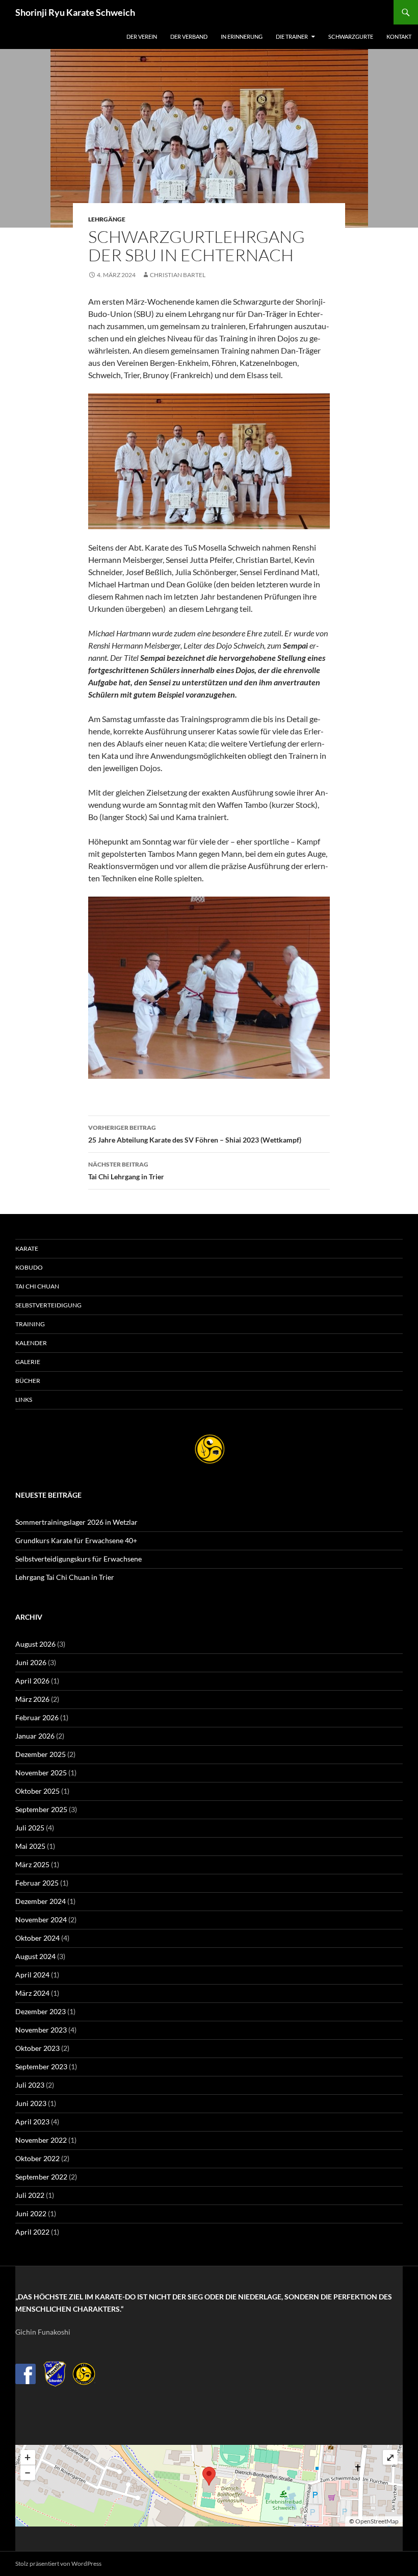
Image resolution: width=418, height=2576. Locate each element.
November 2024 (41, 1919)
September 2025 (41, 1809)
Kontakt (399, 36)
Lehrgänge (107, 219)
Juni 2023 (31, 2103)
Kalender (31, 1343)
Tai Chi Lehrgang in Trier (126, 1171)
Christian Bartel (178, 275)
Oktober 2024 (37, 1938)
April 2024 (32, 1975)
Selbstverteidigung (48, 1305)
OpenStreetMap (377, 2521)
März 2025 (32, 1864)
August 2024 (35, 1956)
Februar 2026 (37, 1717)
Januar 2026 (35, 1736)
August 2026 (35, 1644)
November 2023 (41, 2030)
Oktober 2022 (37, 2158)
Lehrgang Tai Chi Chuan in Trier (65, 1577)
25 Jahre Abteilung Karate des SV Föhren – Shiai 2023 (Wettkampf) (195, 1134)
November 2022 (41, 2140)
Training (30, 1324)
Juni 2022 (31, 2213)
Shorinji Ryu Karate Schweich (75, 12)
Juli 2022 (30, 2195)
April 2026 (32, 1681)
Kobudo (29, 1267)
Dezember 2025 (41, 1754)
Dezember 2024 (41, 1901)
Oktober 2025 (37, 1791)
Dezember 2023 (41, 2011)
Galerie (28, 1362)
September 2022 (41, 2177)
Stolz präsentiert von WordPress (58, 2563)
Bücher (28, 1381)
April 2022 (32, 2232)
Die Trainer (292, 36)
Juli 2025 (30, 1828)
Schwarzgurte (351, 36)
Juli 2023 (30, 2085)
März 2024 (32, 1993)
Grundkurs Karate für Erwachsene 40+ (76, 1540)
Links (24, 1400)
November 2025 (41, 1773)
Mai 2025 (30, 1846)
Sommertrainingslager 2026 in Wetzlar (76, 1522)
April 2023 (32, 2122)
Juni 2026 (31, 1662)
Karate (27, 1248)
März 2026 (32, 1699)
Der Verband (189, 36)
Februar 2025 (37, 1883)
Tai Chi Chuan (37, 1286)
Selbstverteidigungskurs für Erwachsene (79, 1559)
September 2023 (41, 2066)
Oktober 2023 (37, 2048)
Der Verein (142, 36)
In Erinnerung (242, 36)
